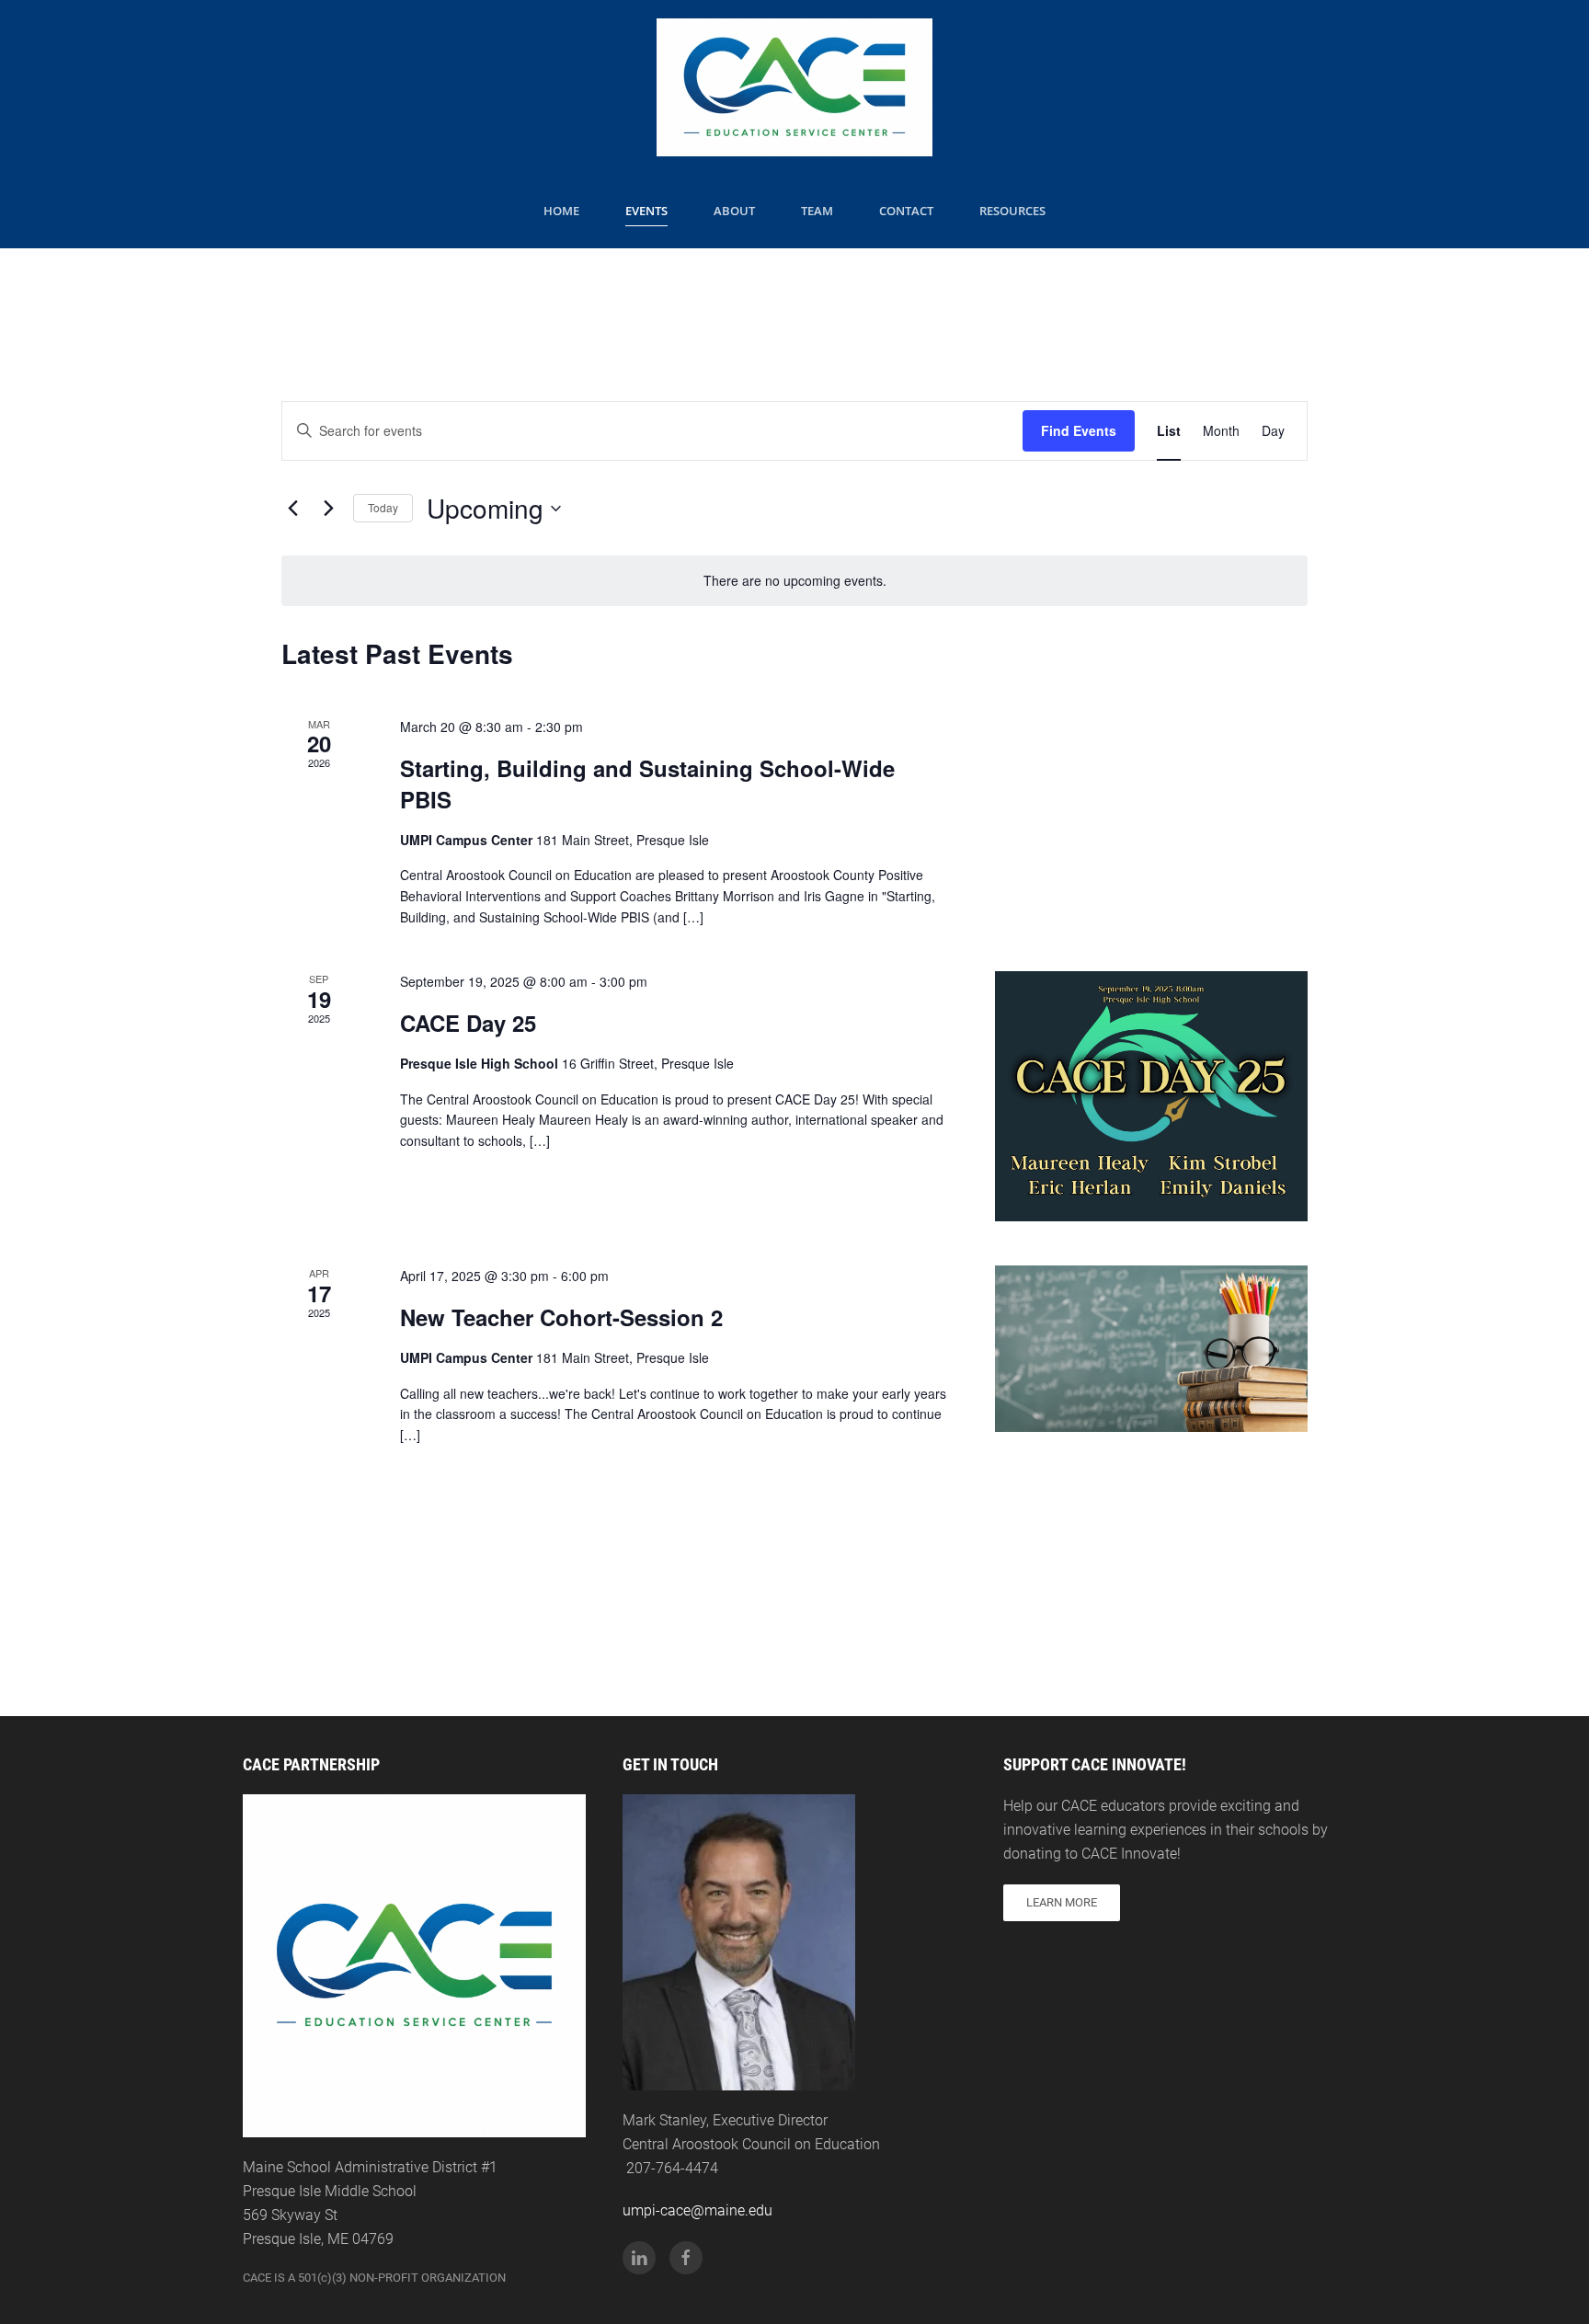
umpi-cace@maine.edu (697, 2210)
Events (646, 211)
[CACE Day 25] (1151, 1096)
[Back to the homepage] (794, 87)
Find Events (1079, 430)
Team (817, 211)
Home (561, 211)
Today (383, 507)
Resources (1012, 211)
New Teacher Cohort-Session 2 (561, 1317)
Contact (906, 211)
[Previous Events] (292, 509)
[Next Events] (328, 509)
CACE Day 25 (468, 1023)
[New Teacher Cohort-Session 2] (1151, 1349)
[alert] (794, 581)
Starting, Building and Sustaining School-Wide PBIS (647, 784)
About (734, 211)
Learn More (1062, 1902)
